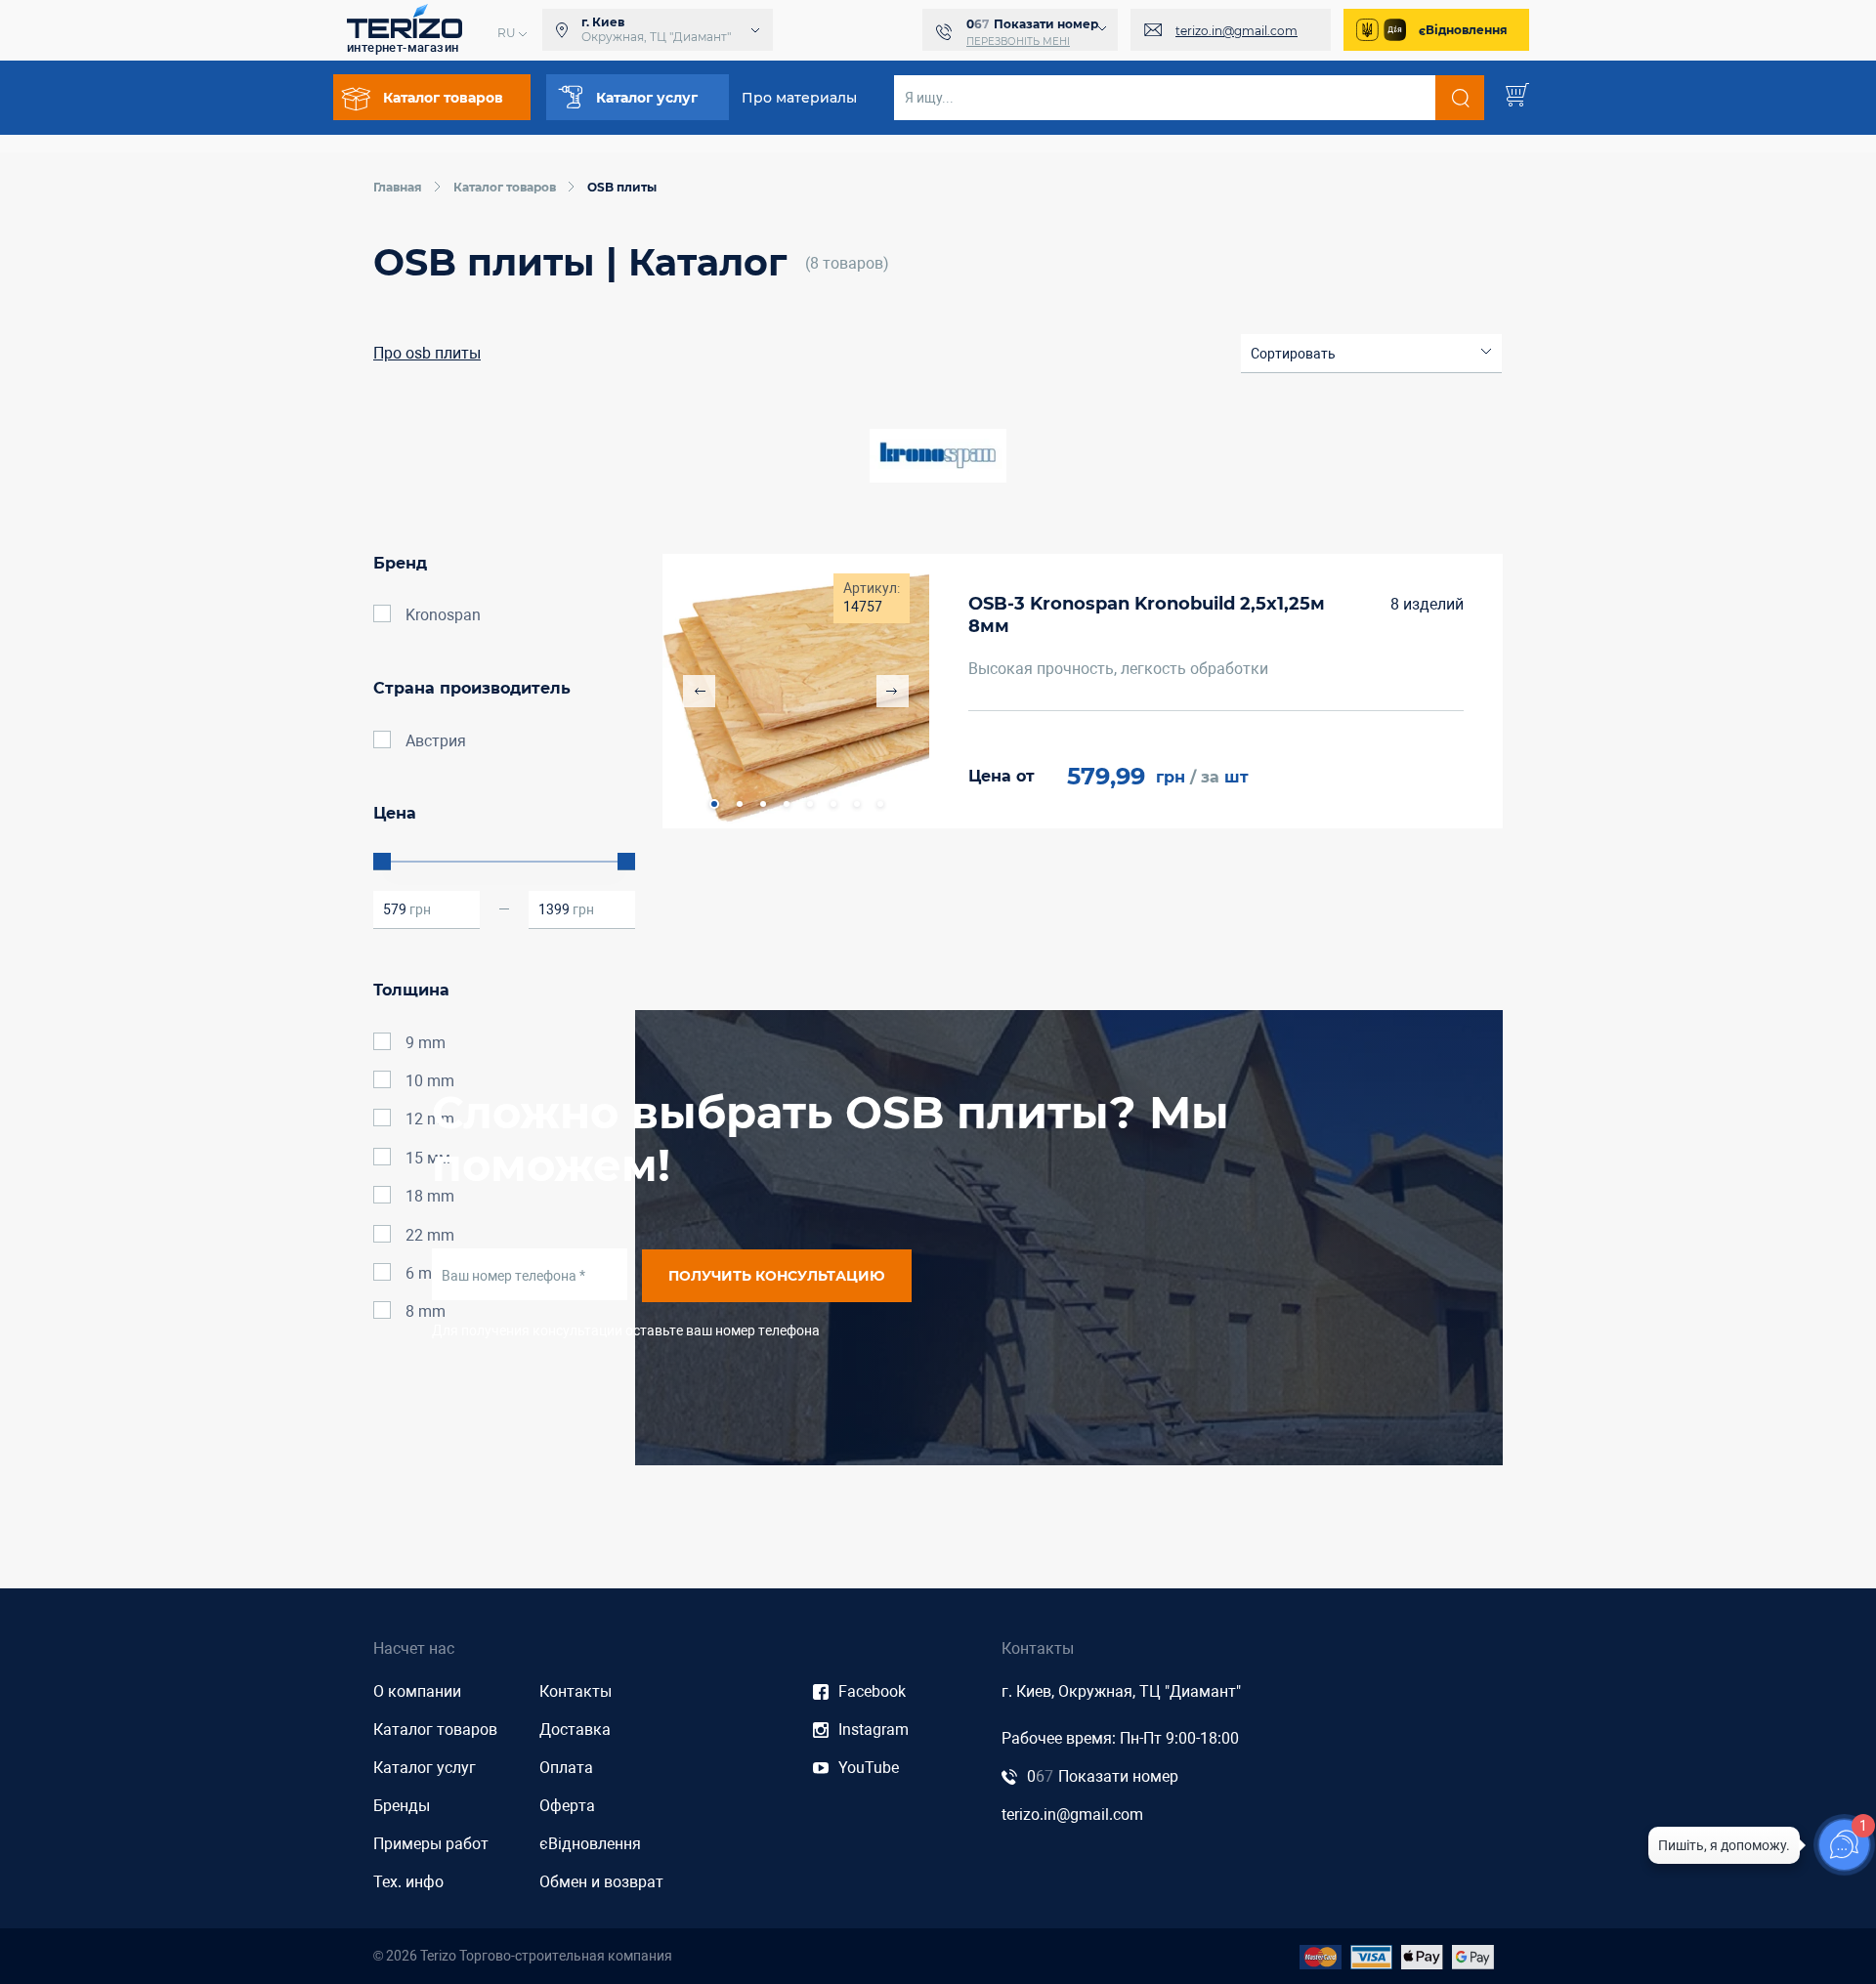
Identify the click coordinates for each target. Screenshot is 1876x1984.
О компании (417, 1691)
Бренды (402, 1806)
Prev (699, 691)
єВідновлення (1463, 30)
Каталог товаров (435, 1730)
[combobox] (1371, 354)
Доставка (575, 1730)
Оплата (566, 1768)
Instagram (874, 1730)
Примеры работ (431, 1844)
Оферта (567, 1806)
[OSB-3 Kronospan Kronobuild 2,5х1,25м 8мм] (796, 691)
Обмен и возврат (601, 1882)
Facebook (872, 1691)
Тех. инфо (408, 1882)
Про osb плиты (427, 353)
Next (893, 691)
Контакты (576, 1691)
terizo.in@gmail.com (1236, 31)
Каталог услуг (425, 1768)
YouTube (869, 1768)
